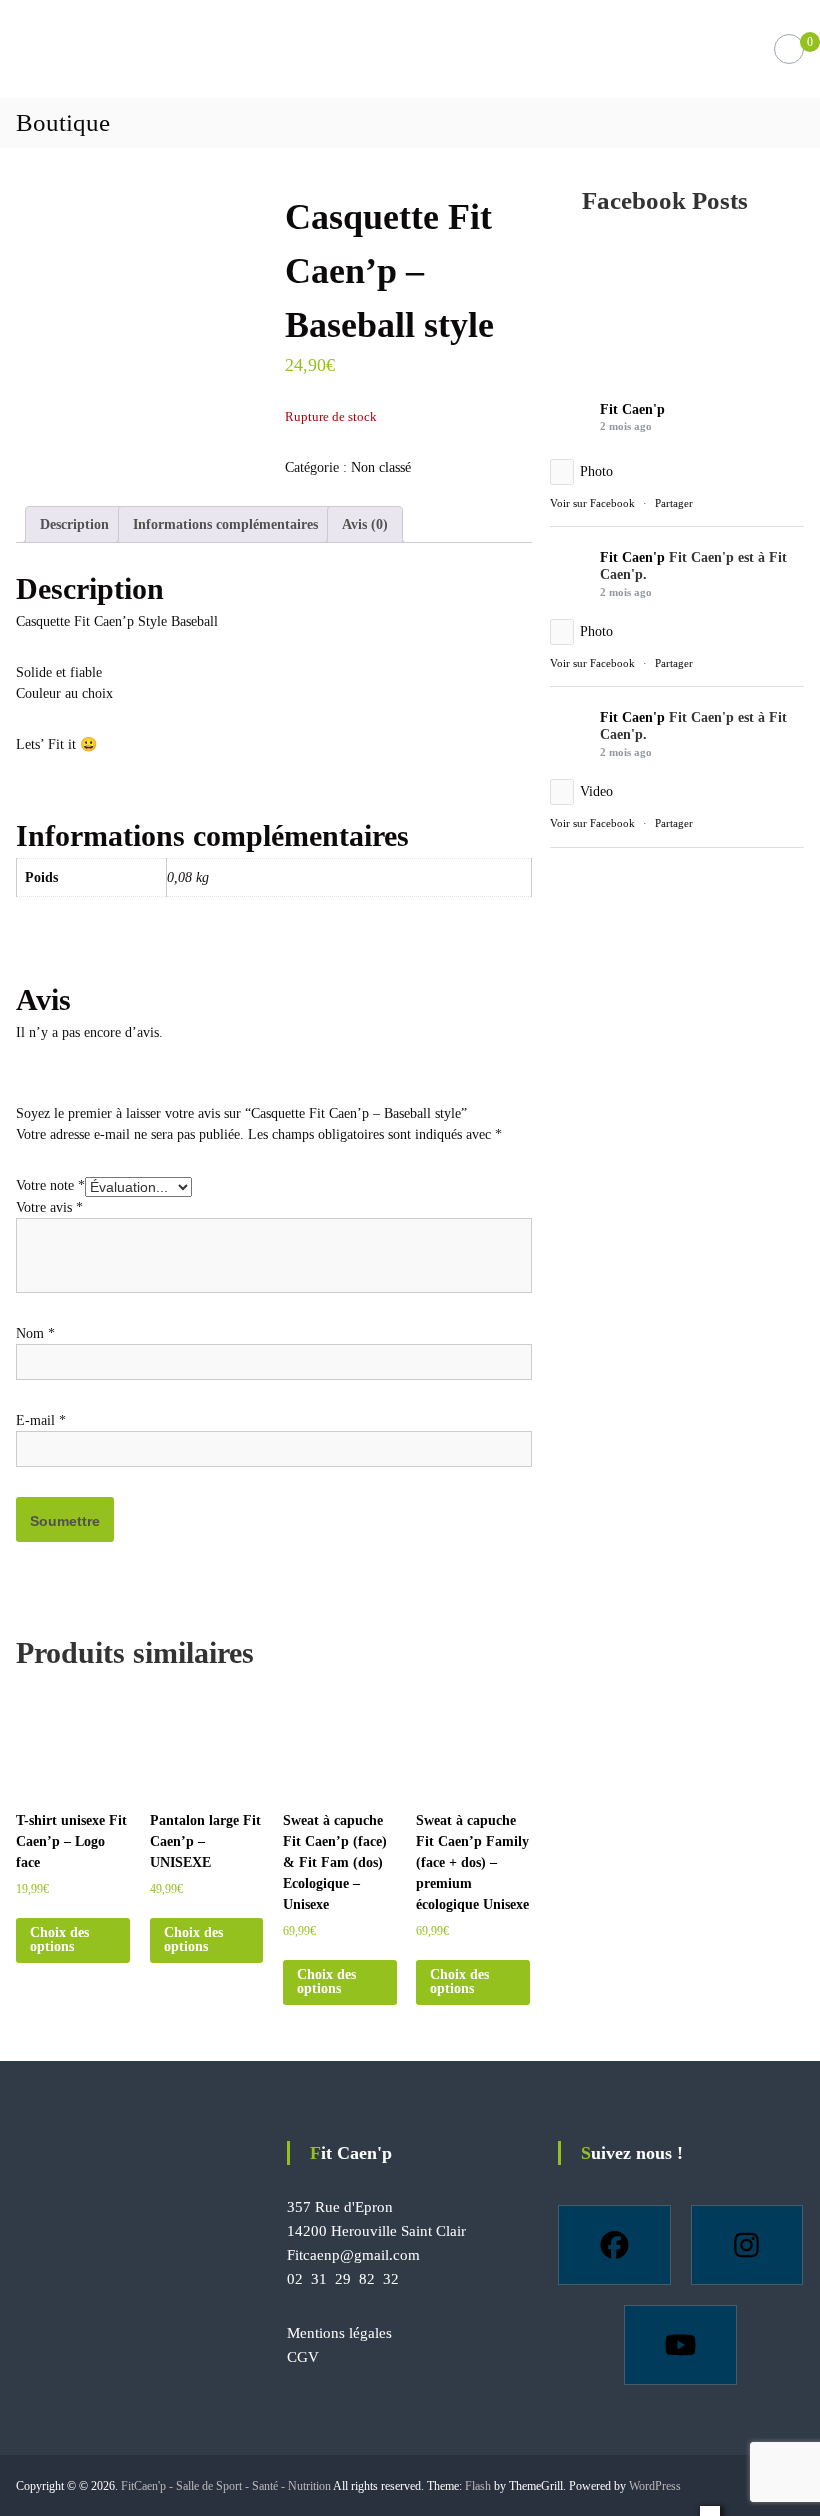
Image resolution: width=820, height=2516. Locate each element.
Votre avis (49, 1207)
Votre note (50, 1185)
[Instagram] (747, 2245)
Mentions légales (339, 2333)
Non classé (381, 467)
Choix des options (59, 1939)
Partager (674, 503)
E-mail (41, 1420)
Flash (478, 2486)
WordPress (655, 2486)
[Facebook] (614, 2245)
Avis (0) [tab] (365, 524)
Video (596, 791)
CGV (303, 2357)
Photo (596, 471)
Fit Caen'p (632, 409)
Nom (35, 1333)
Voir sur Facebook (592, 503)
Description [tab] (74, 524)
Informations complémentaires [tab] (225, 524)
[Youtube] (680, 2345)
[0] (788, 49)
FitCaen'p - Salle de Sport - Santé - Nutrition (226, 2486)
